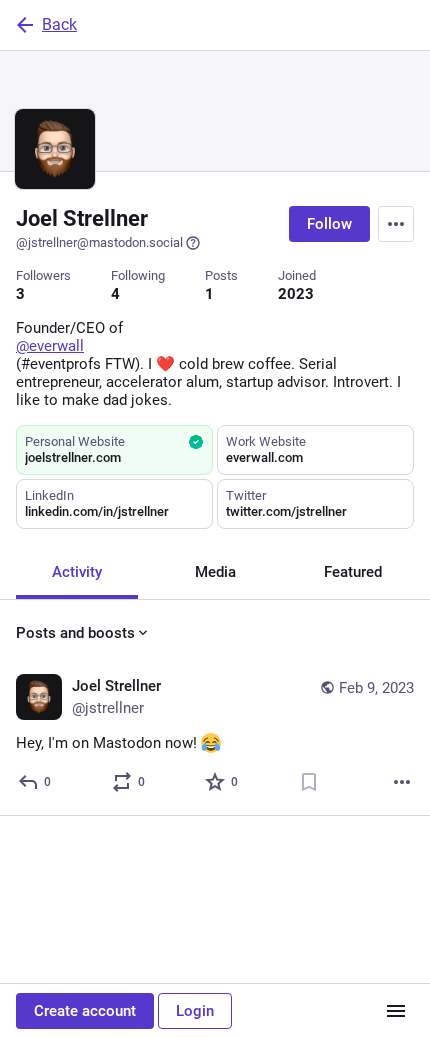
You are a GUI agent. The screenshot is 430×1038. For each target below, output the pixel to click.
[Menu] (396, 224)
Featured (353, 572)
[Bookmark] (309, 782)
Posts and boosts (75, 633)
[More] (402, 782)
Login (195, 1011)
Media (215, 572)
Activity (77, 572)
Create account (85, 1011)
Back (59, 24)
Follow (329, 224)
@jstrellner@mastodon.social (99, 242)
